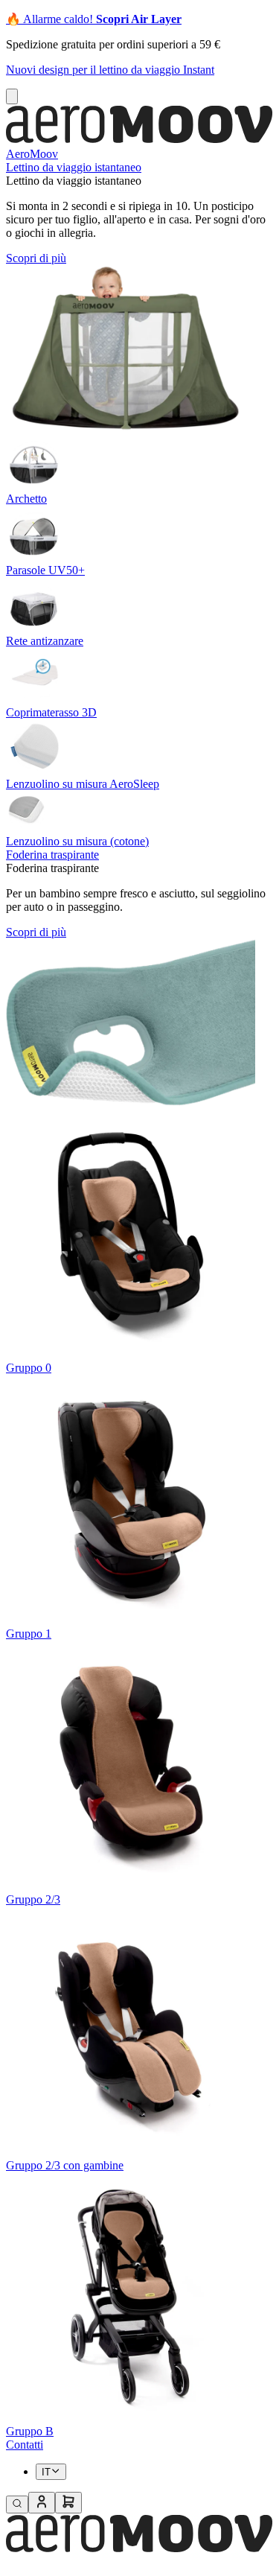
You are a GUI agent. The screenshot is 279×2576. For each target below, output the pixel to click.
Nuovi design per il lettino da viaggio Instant (110, 70)
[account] (42, 2503)
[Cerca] (17, 2505)
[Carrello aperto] (68, 2503)
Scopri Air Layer (139, 19)
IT (46, 2472)
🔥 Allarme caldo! (51, 19)
